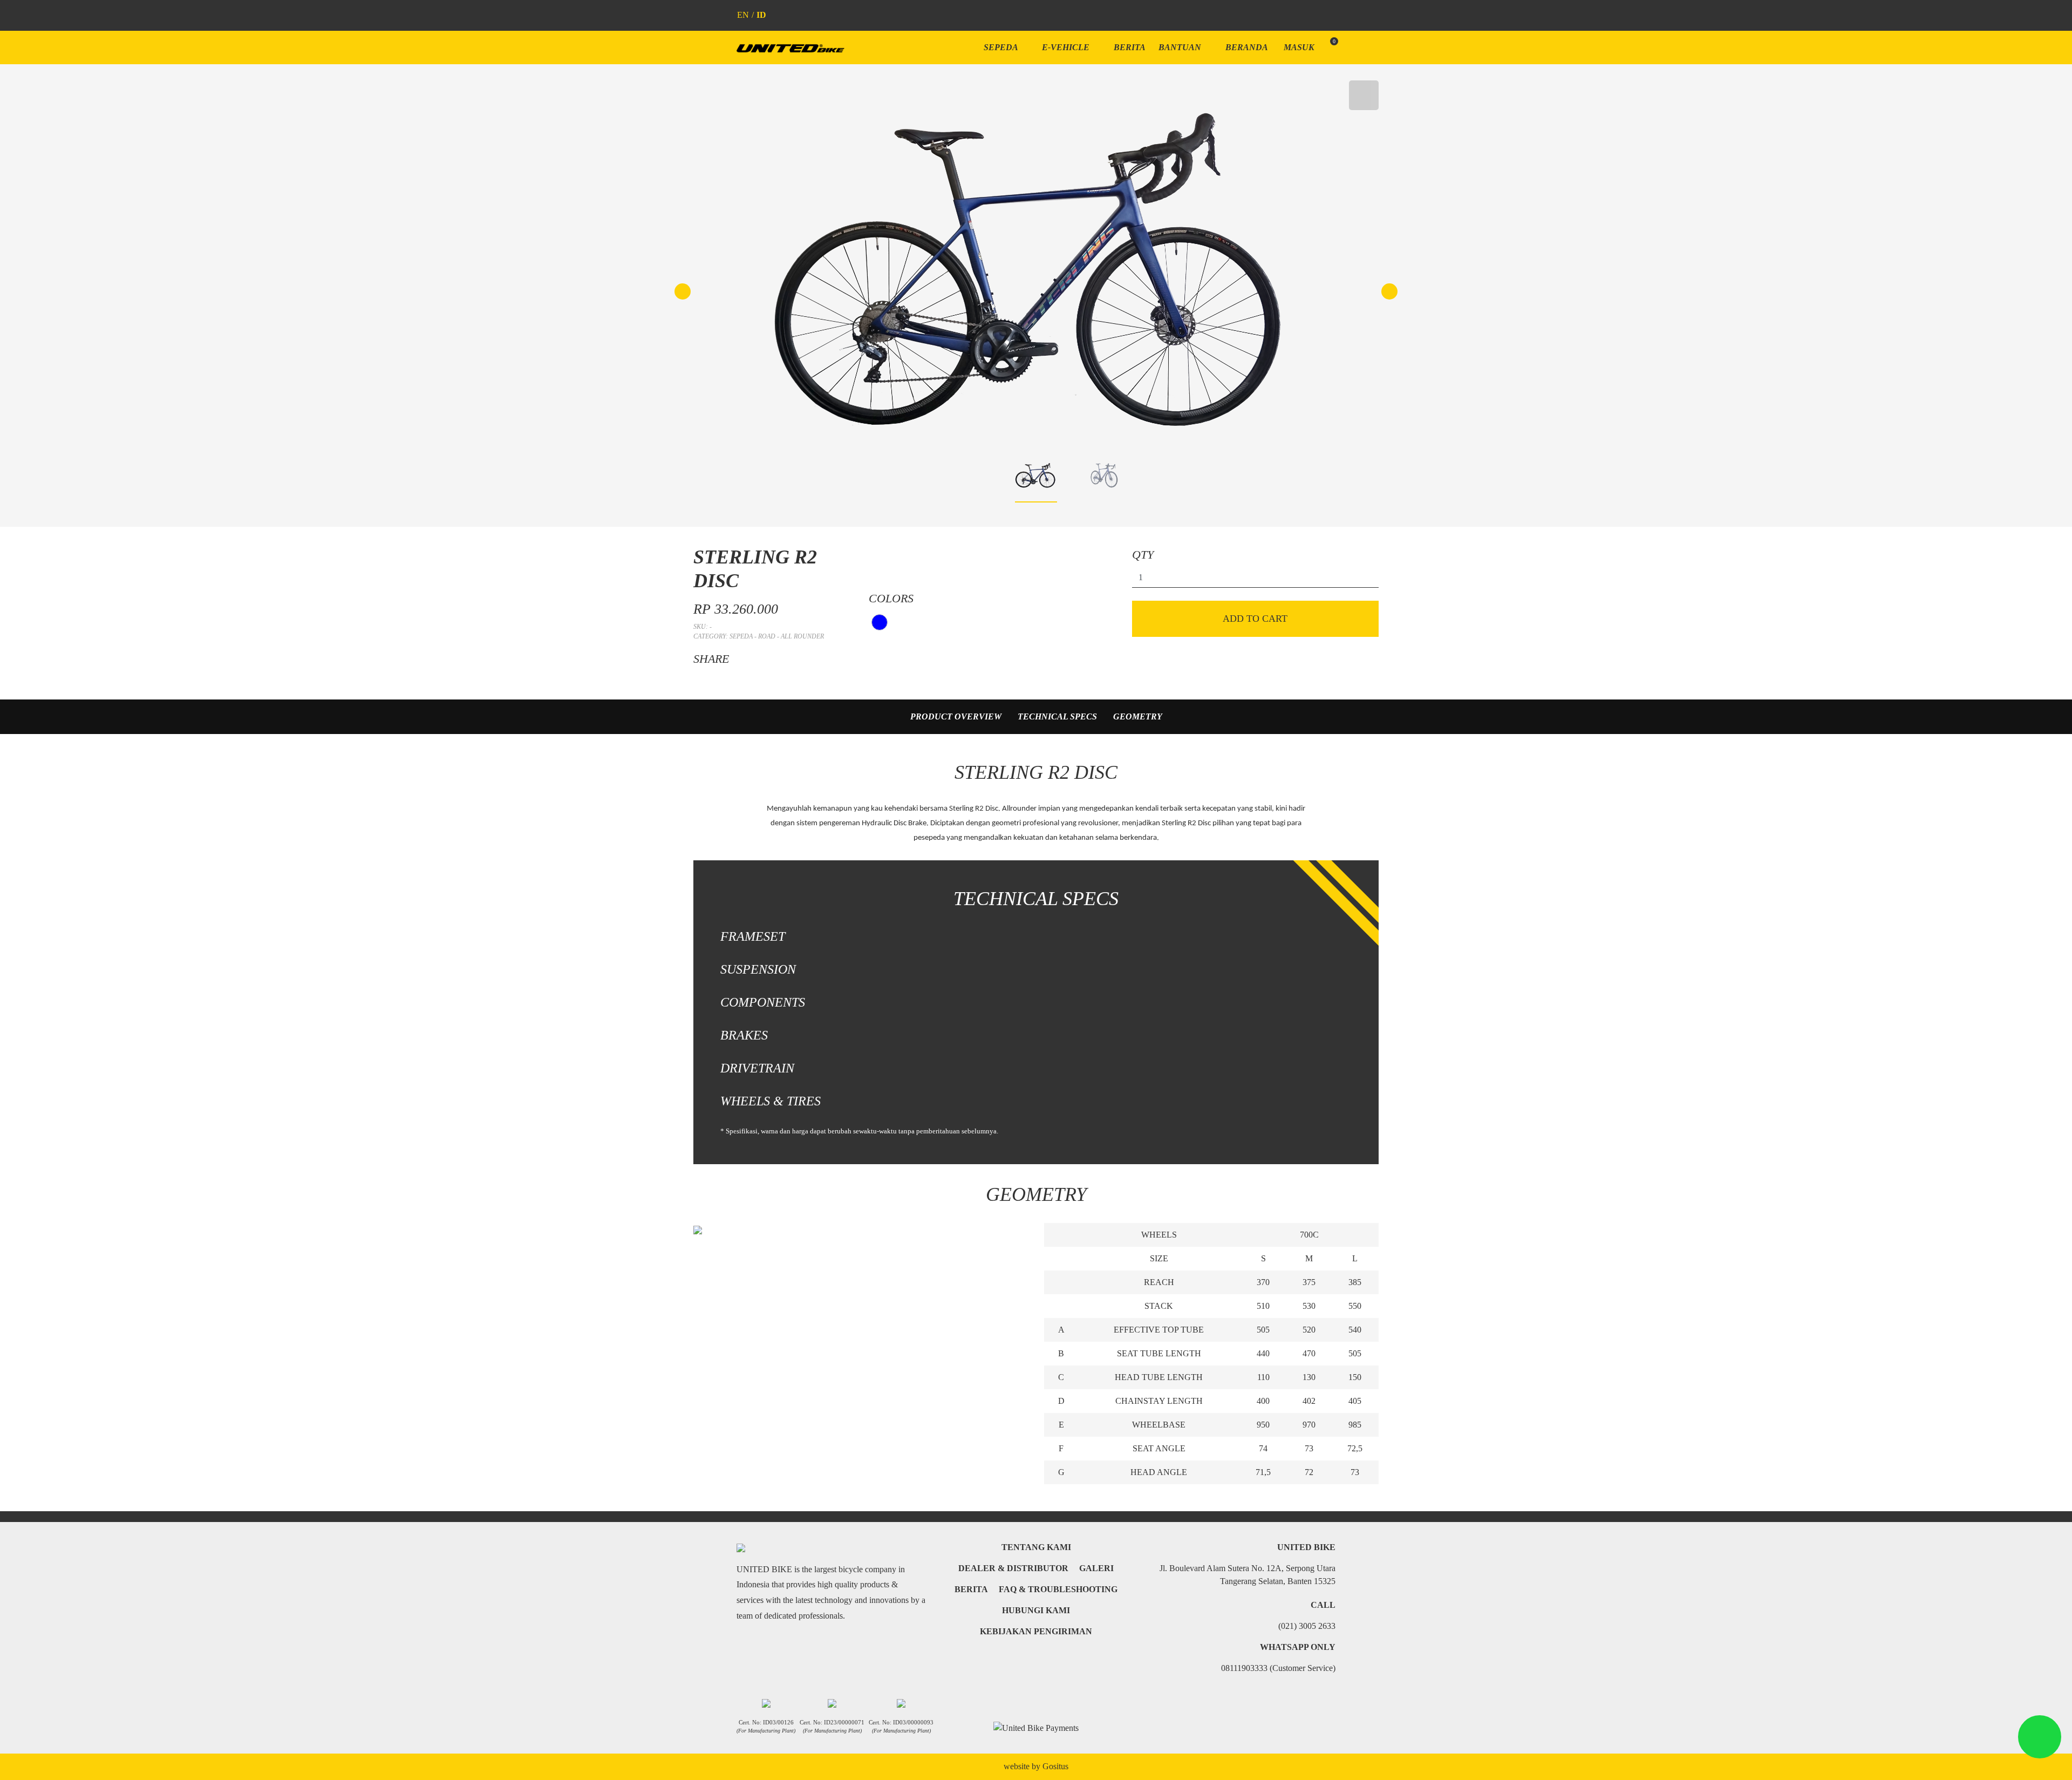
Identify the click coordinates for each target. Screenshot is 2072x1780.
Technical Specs (1057, 716)
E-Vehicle (1067, 47)
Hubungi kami (1036, 1610)
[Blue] (880, 622)
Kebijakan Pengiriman (1036, 1631)
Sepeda (1002, 47)
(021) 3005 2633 (1307, 1626)
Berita (1130, 47)
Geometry (1138, 716)
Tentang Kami (1036, 1547)
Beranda (1247, 47)
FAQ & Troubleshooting (1058, 1589)
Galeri (1096, 1568)
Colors (891, 598)
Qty (1143, 555)
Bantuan (1181, 47)
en (743, 15)
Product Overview (956, 716)
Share (711, 659)
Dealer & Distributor (1013, 1568)
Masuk (1299, 47)
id (761, 15)
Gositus (1055, 1766)
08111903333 (1278, 1668)
